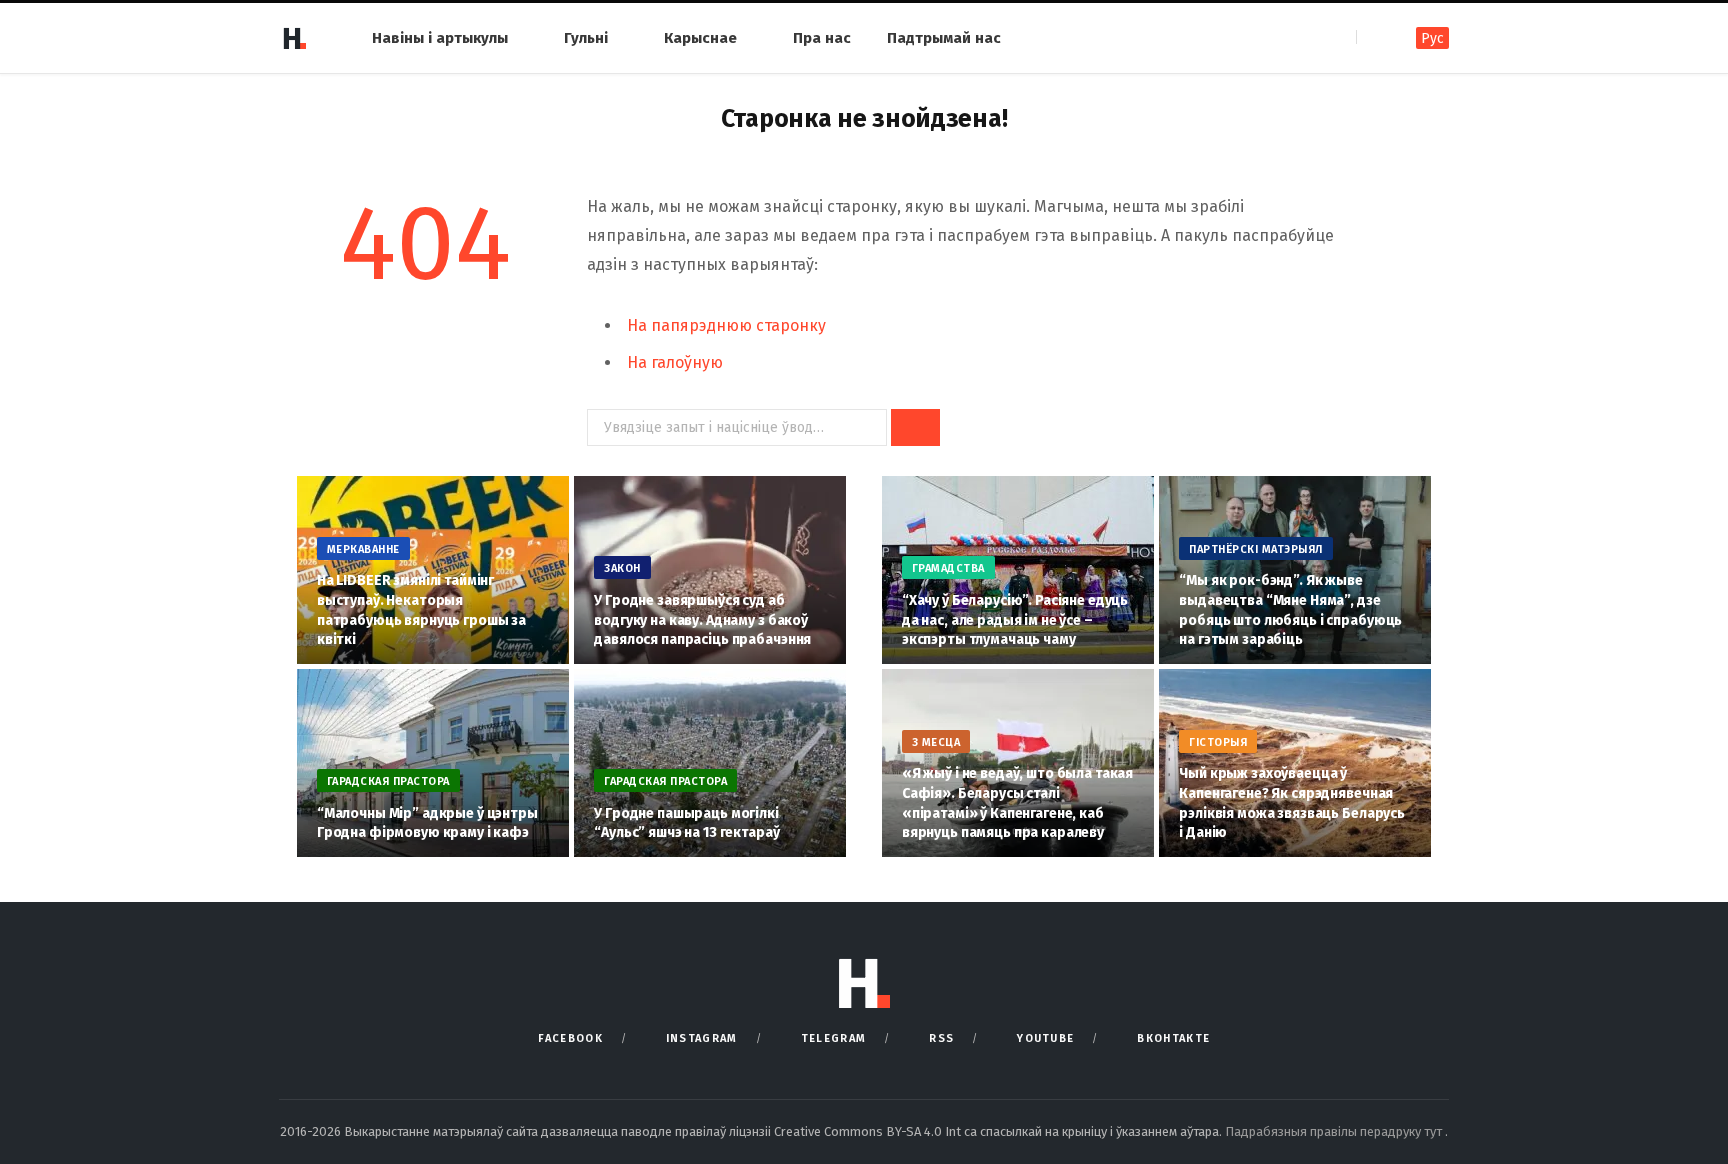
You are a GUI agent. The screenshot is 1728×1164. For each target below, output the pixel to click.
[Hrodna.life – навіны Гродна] (294, 38)
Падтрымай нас (944, 38)
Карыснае (700, 38)
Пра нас (822, 38)
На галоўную (675, 362)
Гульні (586, 38)
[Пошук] (1373, 37)
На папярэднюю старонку (726, 325)
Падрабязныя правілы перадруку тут (1335, 1131)
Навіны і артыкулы (440, 38)
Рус (1432, 38)
